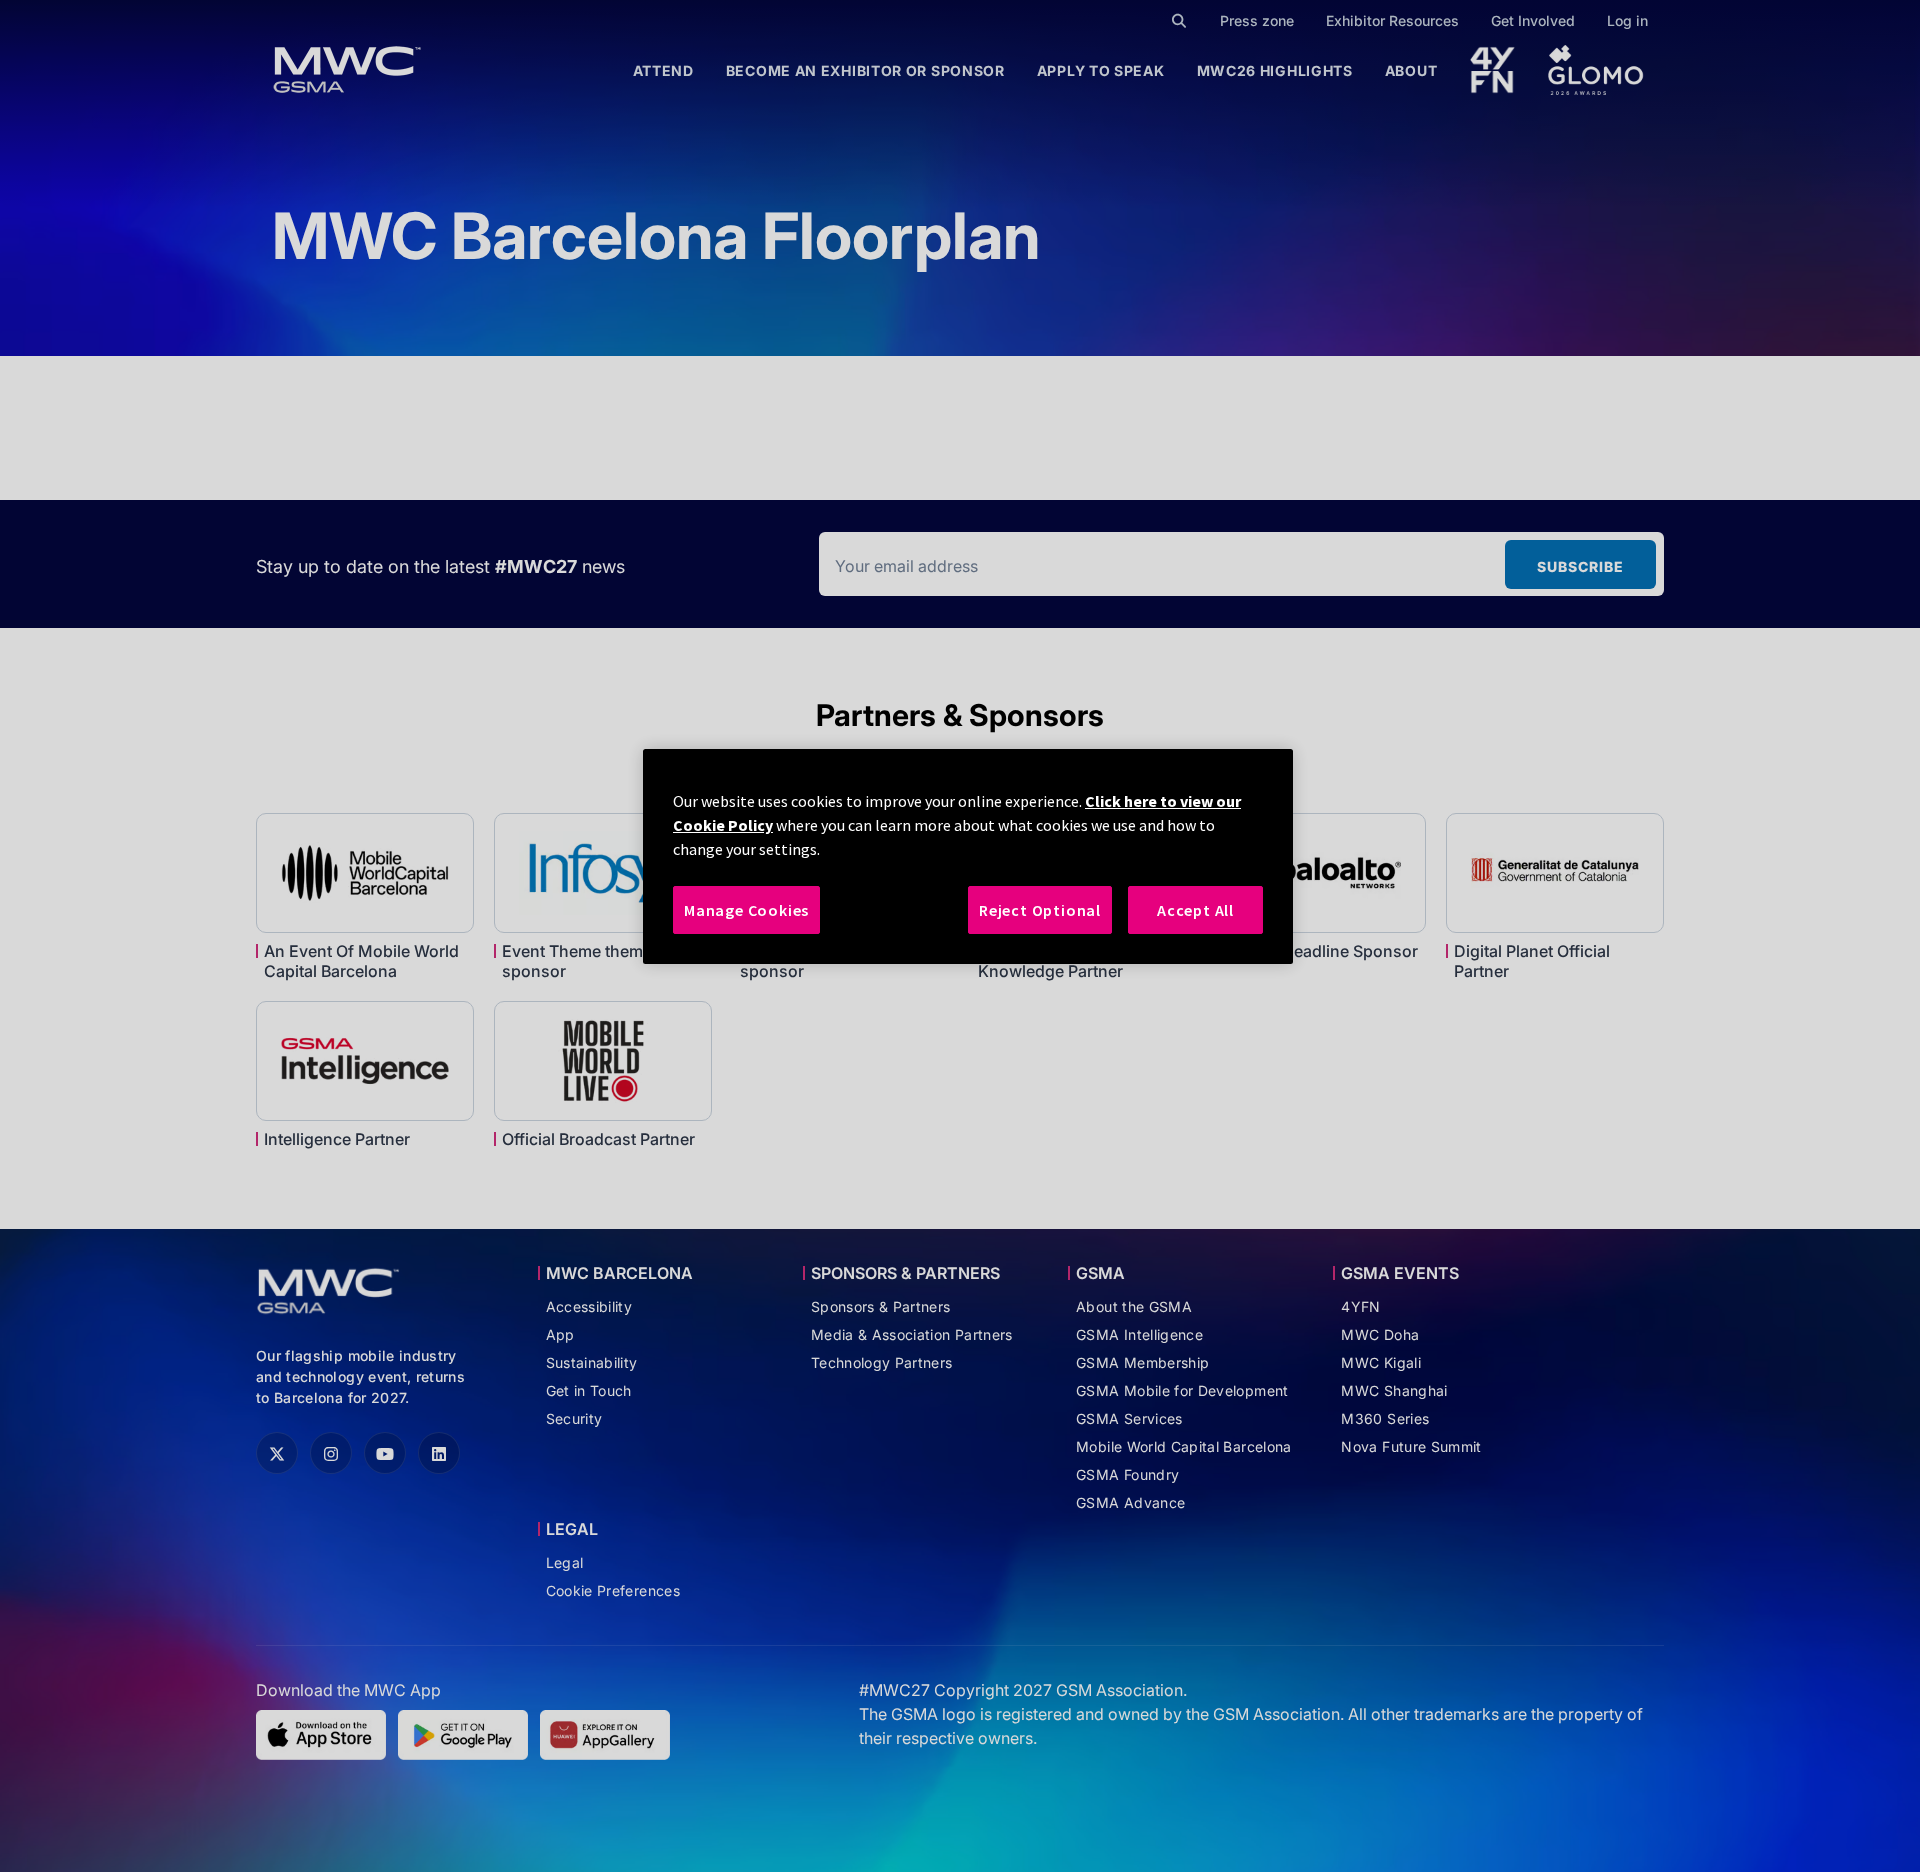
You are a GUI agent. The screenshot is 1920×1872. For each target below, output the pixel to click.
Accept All (1195, 910)
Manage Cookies (746, 910)
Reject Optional (1040, 910)
